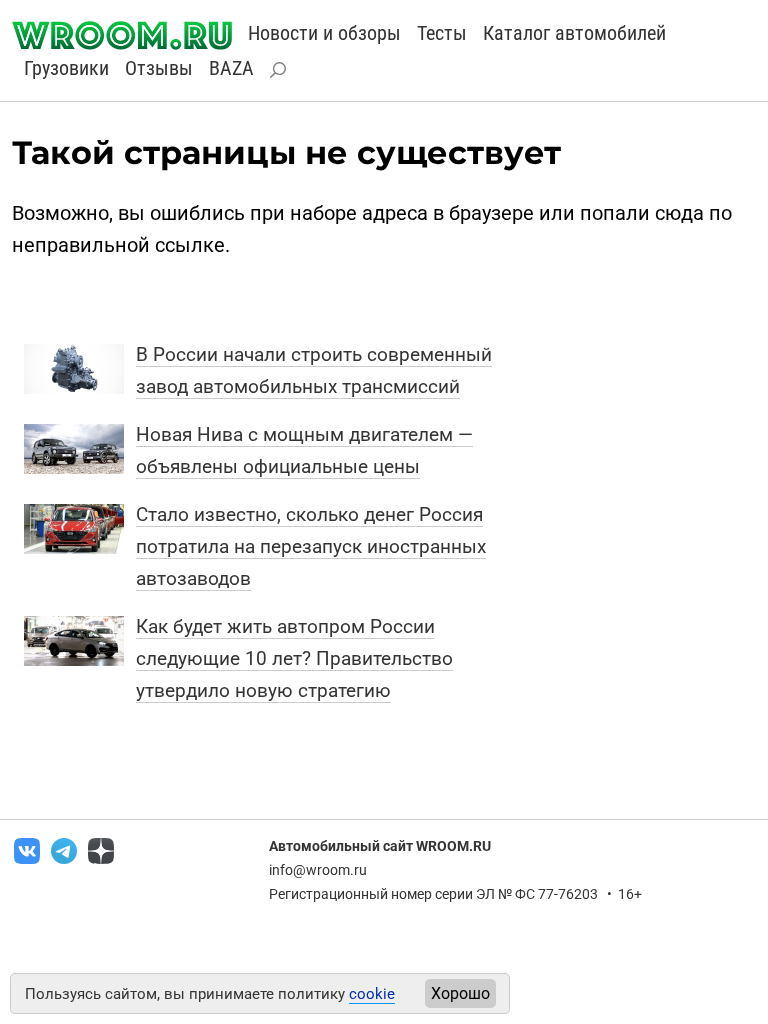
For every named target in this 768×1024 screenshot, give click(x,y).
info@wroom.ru (318, 870)
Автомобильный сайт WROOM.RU (380, 846)
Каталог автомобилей (574, 33)
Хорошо (460, 993)
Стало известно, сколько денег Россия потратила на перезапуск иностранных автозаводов (311, 546)
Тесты (442, 33)
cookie (372, 994)
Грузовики (66, 68)
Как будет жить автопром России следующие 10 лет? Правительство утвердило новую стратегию (294, 658)
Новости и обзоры (324, 33)
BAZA (231, 68)
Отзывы (159, 68)
